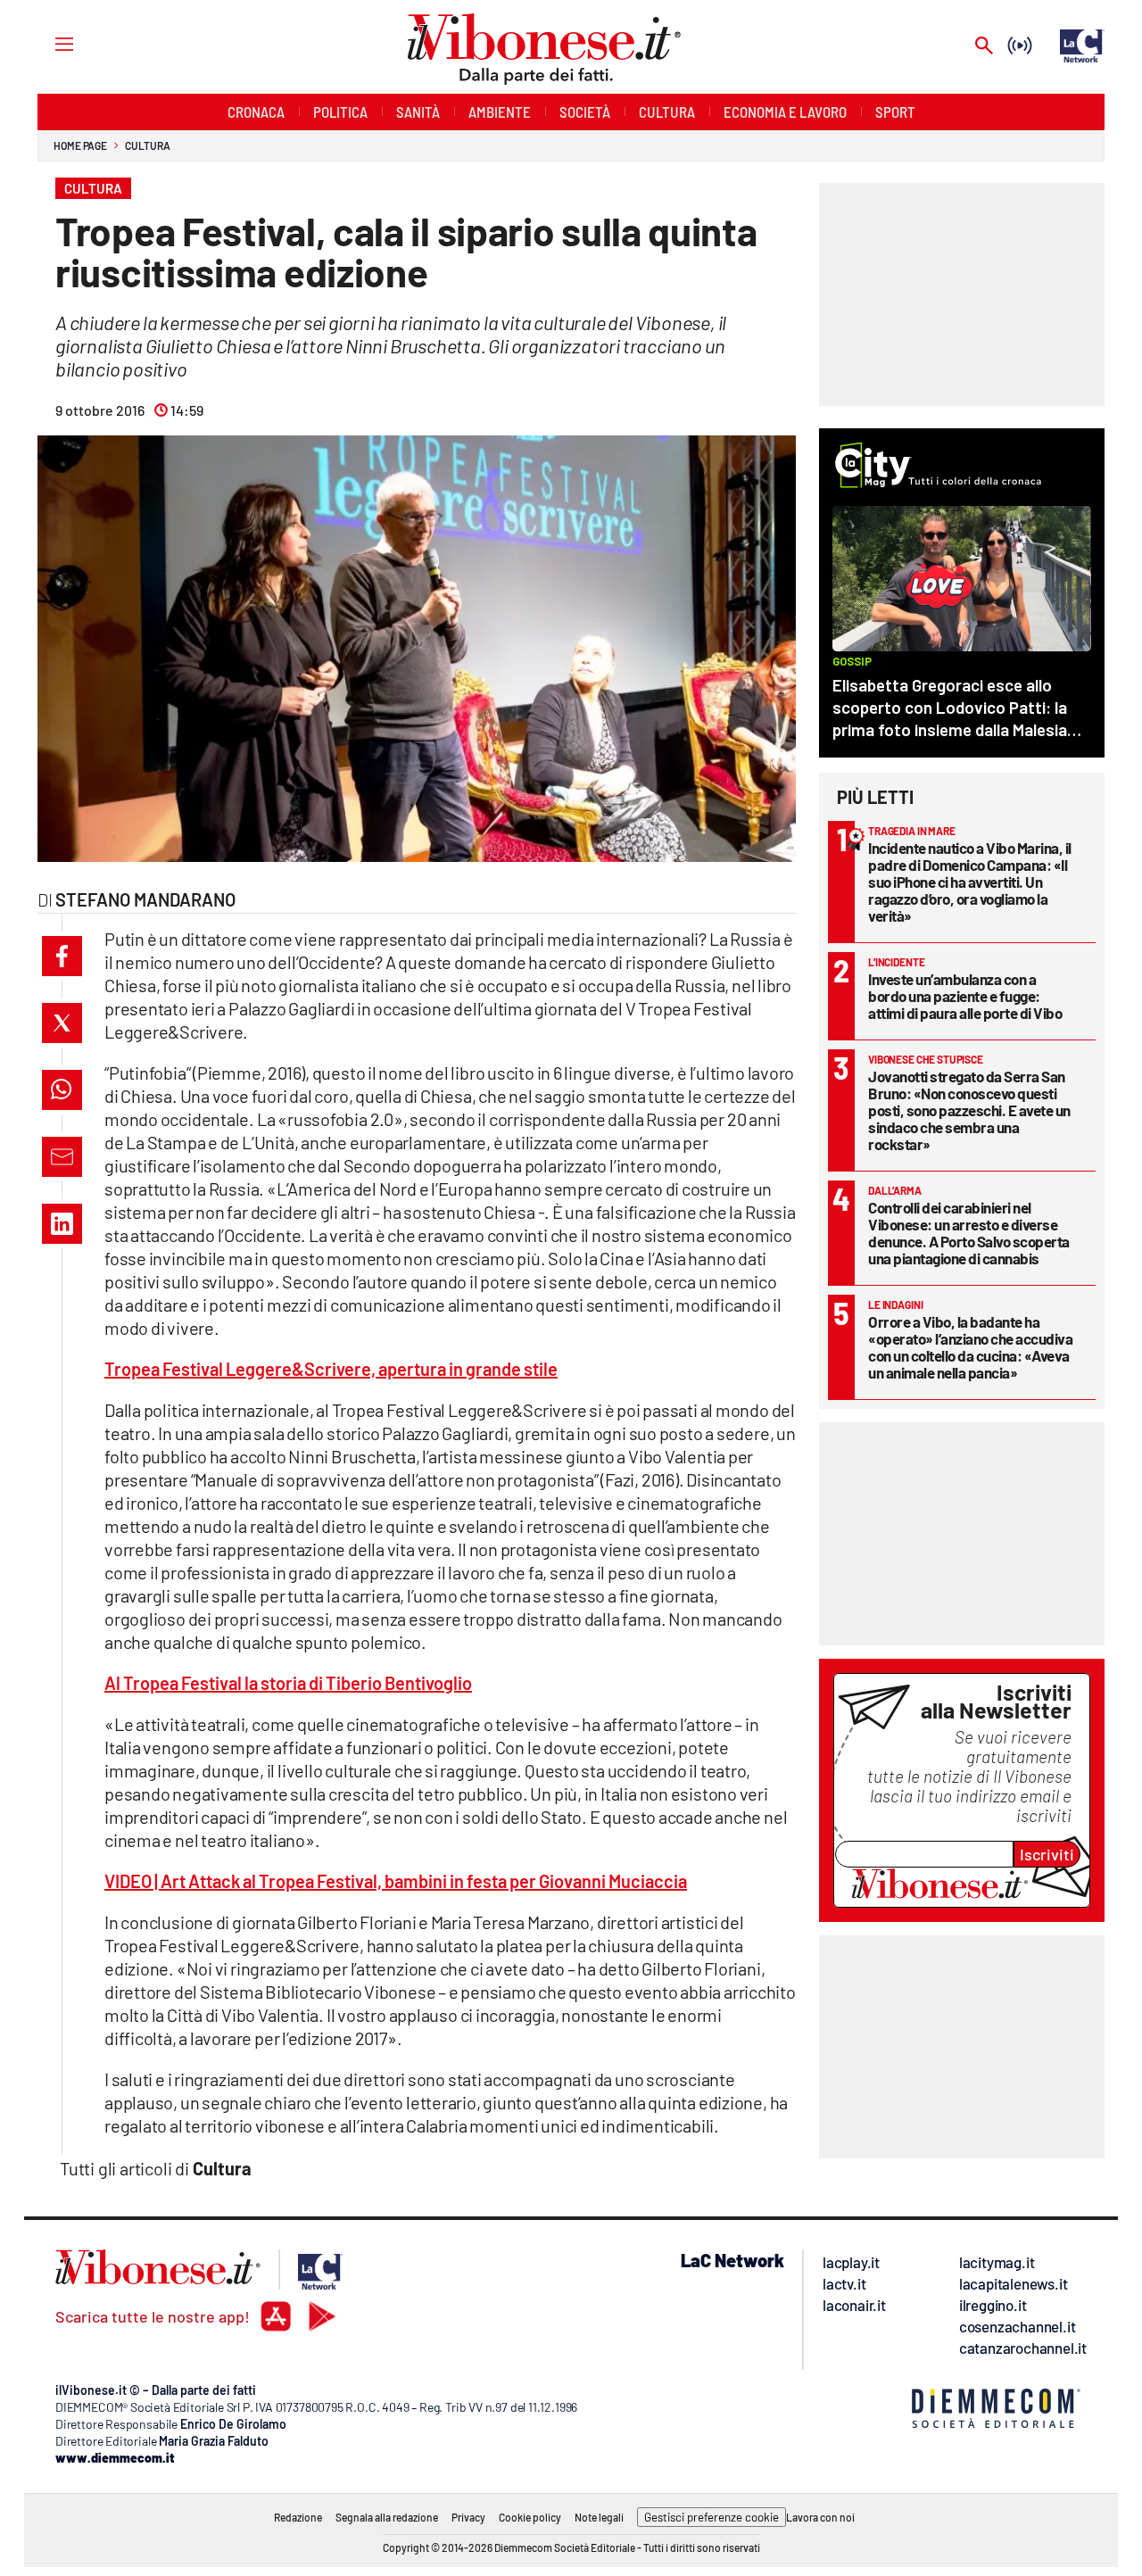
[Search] (984, 47)
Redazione (298, 2517)
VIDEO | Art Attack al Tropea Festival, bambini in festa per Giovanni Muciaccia (396, 1881)
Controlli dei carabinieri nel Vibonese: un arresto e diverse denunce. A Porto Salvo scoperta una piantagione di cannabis (969, 1233)
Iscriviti (1047, 1854)
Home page (80, 145)
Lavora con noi (820, 2517)
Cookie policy (530, 2517)
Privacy (468, 2517)
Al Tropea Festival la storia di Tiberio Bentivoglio (288, 1683)
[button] (62, 956)
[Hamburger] (48, 43)
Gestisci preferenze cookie (712, 2517)
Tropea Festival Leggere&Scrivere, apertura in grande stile (331, 1369)
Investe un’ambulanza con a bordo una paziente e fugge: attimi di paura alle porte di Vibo (965, 996)
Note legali (599, 2517)
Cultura (147, 145)
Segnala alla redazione (387, 2517)
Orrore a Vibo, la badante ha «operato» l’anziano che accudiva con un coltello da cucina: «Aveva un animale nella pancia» (970, 1347)
